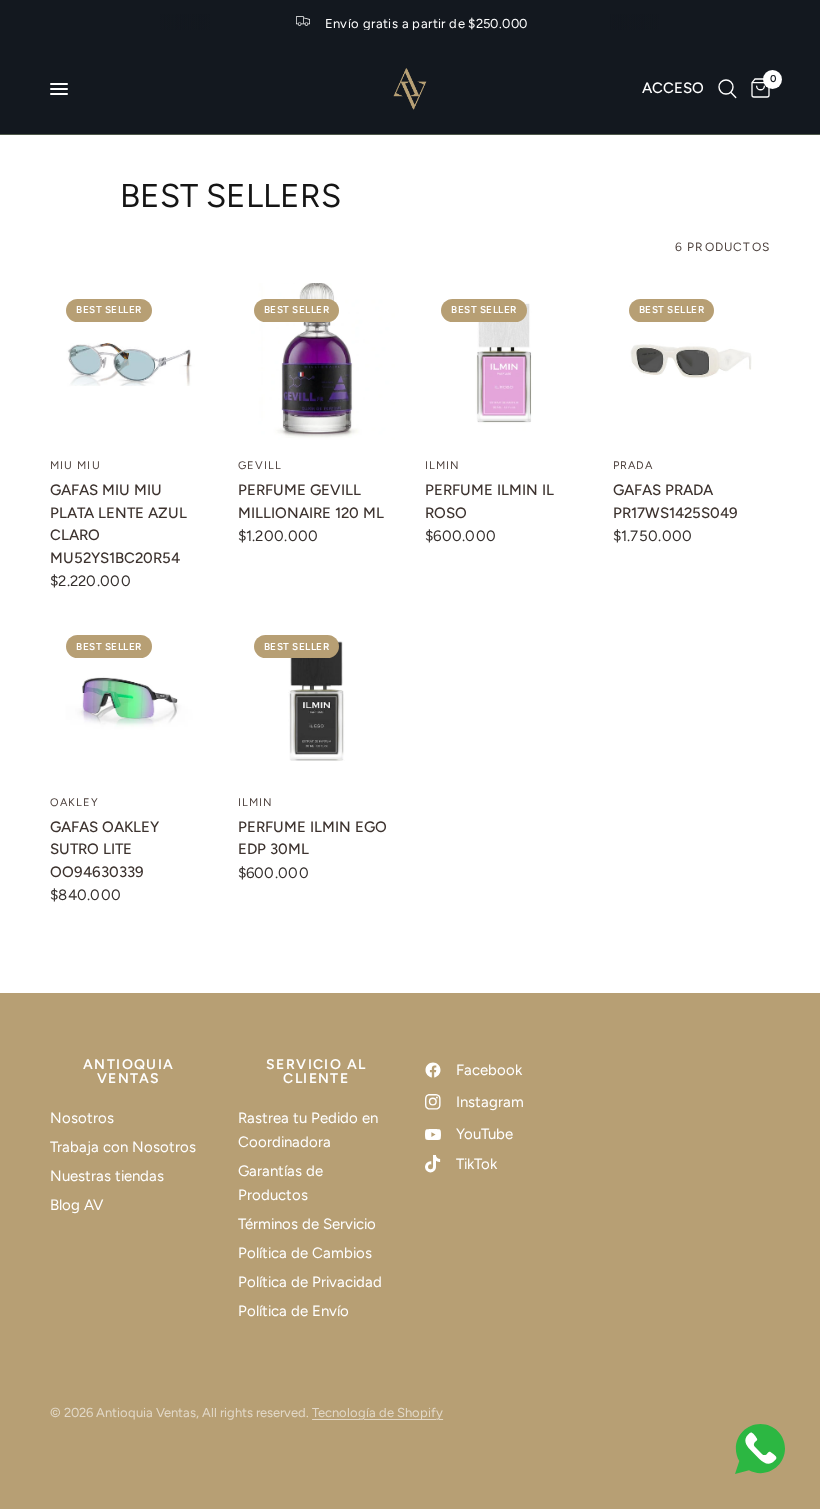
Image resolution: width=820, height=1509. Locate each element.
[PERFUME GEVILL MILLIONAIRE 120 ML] (317, 362)
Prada (633, 465)
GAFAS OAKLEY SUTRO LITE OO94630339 (104, 849)
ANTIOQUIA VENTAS (129, 1072)
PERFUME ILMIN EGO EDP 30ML (312, 838)
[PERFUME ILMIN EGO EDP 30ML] (317, 698)
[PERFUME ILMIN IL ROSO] (504, 362)
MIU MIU (75, 465)
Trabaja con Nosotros (123, 1147)
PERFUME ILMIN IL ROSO (489, 501)
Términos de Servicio (307, 1224)
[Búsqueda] (727, 89)
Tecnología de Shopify (377, 1412)
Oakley (75, 802)
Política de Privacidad (310, 1282)
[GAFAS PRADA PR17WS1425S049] (692, 362)
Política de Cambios (305, 1253)
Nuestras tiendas (107, 1176)
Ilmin (443, 465)
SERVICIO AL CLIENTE (316, 1072)
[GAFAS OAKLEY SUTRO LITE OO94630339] (129, 698)
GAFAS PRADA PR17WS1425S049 (675, 501)
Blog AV (76, 1205)
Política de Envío (293, 1311)
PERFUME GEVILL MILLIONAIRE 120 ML (311, 501)
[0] (757, 89)
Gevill (260, 465)
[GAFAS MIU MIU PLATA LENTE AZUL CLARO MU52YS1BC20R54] (129, 362)
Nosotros (82, 1118)
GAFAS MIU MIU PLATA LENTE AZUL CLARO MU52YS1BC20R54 (118, 524)
